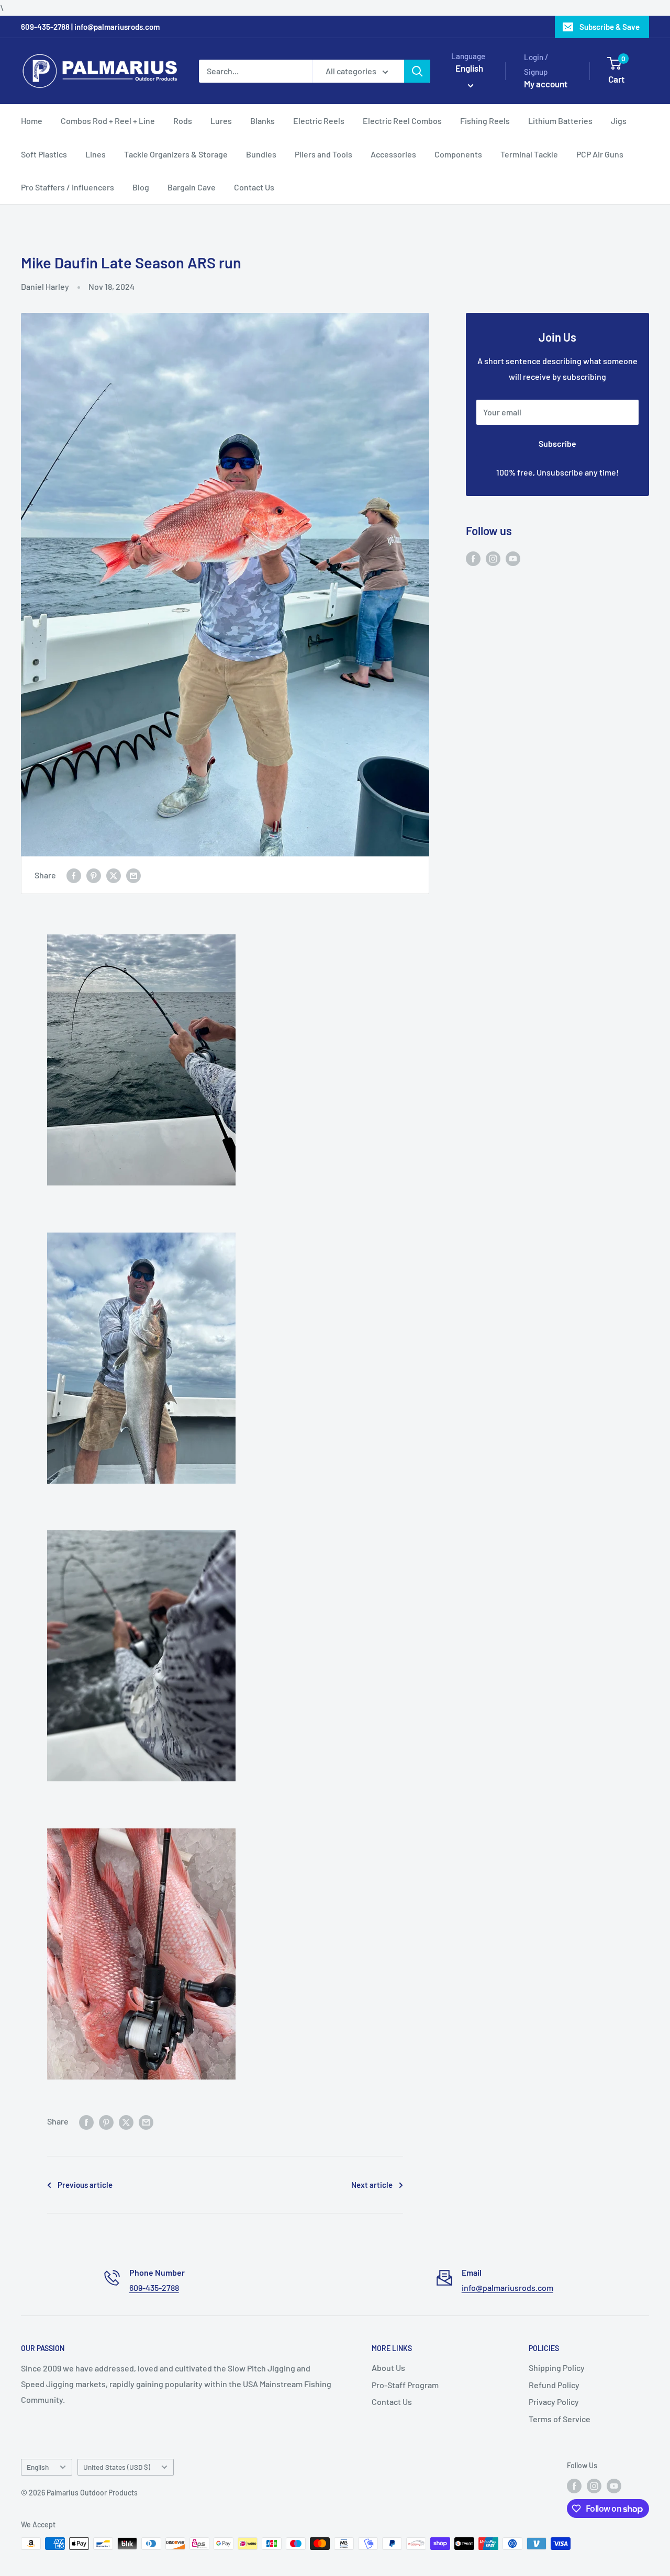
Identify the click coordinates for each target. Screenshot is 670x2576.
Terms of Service (560, 2419)
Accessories (393, 154)
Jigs (619, 121)
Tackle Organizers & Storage (176, 154)
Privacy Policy (554, 2402)
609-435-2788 (154, 2287)
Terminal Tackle (529, 154)
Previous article (85, 2185)
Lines (96, 154)
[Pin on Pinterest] (94, 875)
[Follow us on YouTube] (513, 558)
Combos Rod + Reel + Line (108, 121)
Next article (372, 2185)
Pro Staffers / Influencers (68, 187)
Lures (221, 121)
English (38, 2467)
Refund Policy (554, 2385)
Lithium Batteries (560, 121)
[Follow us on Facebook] (473, 558)
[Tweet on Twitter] (114, 875)
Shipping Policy (557, 2368)
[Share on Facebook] (74, 875)
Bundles (261, 154)
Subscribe (557, 443)
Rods (183, 121)
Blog (141, 187)
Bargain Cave (192, 187)
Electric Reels (319, 121)
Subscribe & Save (610, 27)
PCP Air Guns (600, 154)
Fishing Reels (485, 121)
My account (546, 84)
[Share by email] (133, 875)
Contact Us (254, 187)
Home (32, 121)
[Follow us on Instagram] (493, 558)
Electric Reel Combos (402, 121)
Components (458, 154)
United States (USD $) (117, 2467)
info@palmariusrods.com (507, 2287)
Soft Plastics (44, 154)
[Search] (417, 71)
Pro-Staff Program (405, 2385)
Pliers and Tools (323, 154)
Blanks (263, 121)
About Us (388, 2368)
